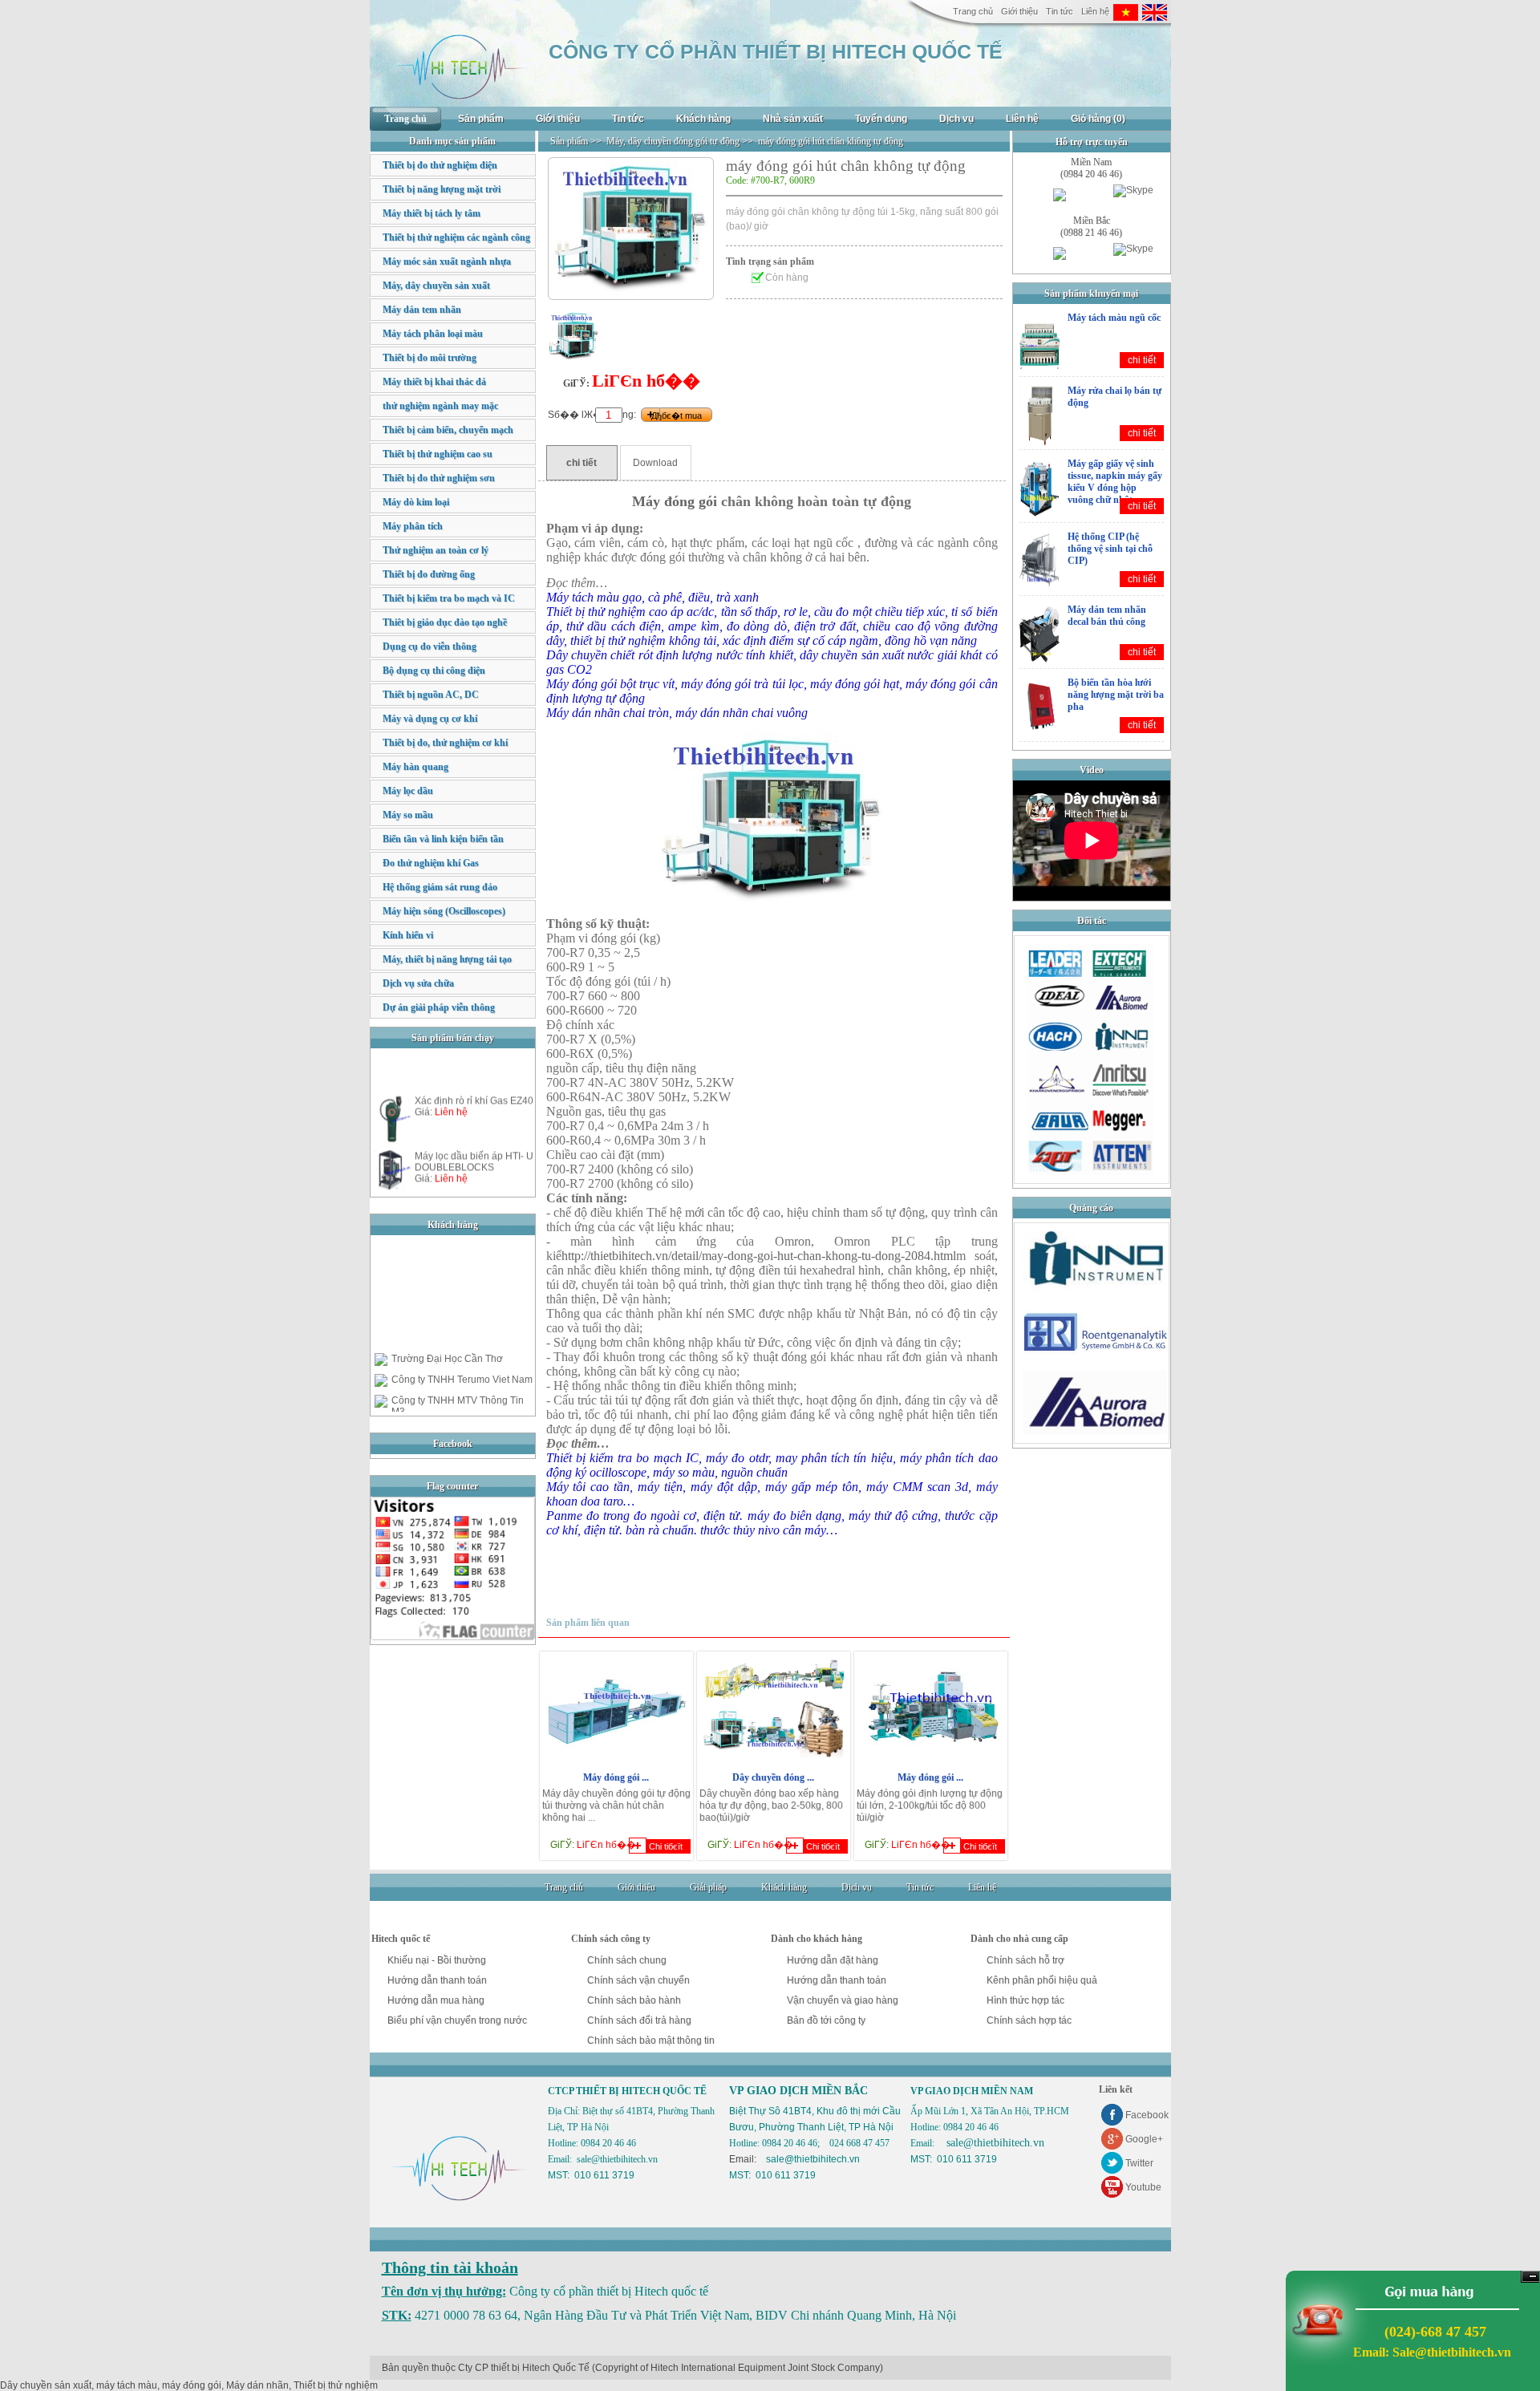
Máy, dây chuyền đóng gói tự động (673, 141)
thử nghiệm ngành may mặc (440, 406)
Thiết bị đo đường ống (429, 574)
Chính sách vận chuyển (638, 1980)
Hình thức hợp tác (1025, 2000)
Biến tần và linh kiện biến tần (443, 839)
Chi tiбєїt (666, 1846)
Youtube (1143, 2187)
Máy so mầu (408, 815)
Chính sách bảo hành (634, 2000)
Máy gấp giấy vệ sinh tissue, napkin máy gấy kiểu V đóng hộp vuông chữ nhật (1115, 482)
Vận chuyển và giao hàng (843, 2000)
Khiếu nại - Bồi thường (437, 1960)
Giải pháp (708, 1887)
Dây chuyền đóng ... (773, 1777)
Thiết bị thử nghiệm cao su (438, 454)
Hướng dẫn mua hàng (436, 2000)
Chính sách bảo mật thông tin (651, 2040)
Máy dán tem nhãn (422, 310)
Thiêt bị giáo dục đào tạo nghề (445, 622)
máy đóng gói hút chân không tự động (831, 141)
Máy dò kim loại (416, 502)
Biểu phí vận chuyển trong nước (457, 2020)
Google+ (1144, 2139)
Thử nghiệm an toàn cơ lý (436, 550)
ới (699, 1212)
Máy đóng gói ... (616, 1777)
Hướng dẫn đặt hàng (833, 1960)
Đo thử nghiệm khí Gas (431, 863)
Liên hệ (1095, 11)
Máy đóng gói (675, 501)
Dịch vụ (956, 119)
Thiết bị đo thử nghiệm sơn (439, 478)
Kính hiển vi (408, 935)
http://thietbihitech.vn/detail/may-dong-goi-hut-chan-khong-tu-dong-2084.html (759, 1256)
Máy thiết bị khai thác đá (434, 382)
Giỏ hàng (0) (1098, 119)
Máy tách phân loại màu (433, 334)
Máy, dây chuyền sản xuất (436, 286)
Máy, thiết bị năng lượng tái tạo (447, 959)
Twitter (1139, 2163)
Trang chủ (973, 11)
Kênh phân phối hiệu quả (1042, 1980)
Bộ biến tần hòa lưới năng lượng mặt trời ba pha (1116, 695)
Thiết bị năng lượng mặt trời (442, 189)
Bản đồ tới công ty (826, 2020)
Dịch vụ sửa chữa (418, 983)
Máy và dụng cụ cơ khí (430, 719)
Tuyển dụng (881, 119)
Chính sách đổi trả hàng (639, 2020)
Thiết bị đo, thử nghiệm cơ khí (445, 743)
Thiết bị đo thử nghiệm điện (440, 165)
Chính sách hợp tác (1029, 2020)
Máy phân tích (413, 526)
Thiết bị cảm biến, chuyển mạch (448, 430)
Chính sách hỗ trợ (1025, 1960)
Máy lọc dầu (408, 791)
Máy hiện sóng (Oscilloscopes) (444, 911)
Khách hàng (703, 119)
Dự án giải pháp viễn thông (439, 1007)
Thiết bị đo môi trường (430, 358)
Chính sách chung (627, 1960)
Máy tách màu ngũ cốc (1114, 318)
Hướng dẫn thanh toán (437, 1980)
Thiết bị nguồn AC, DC (431, 695)
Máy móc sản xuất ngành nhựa (447, 261)
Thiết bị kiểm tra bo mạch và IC (449, 598)
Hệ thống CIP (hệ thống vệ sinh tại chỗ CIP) (1110, 549)
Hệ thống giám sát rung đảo (440, 887)
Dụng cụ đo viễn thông (430, 646)
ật (774, 1357)
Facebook (1147, 2115)
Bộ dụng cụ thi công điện (434, 671)
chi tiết (1142, 360)
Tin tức (1060, 11)
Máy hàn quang (415, 767)
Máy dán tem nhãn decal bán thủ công (1107, 616)
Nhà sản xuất (793, 119)
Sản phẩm (481, 119)
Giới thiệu (1019, 11)
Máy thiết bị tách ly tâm (432, 213)
